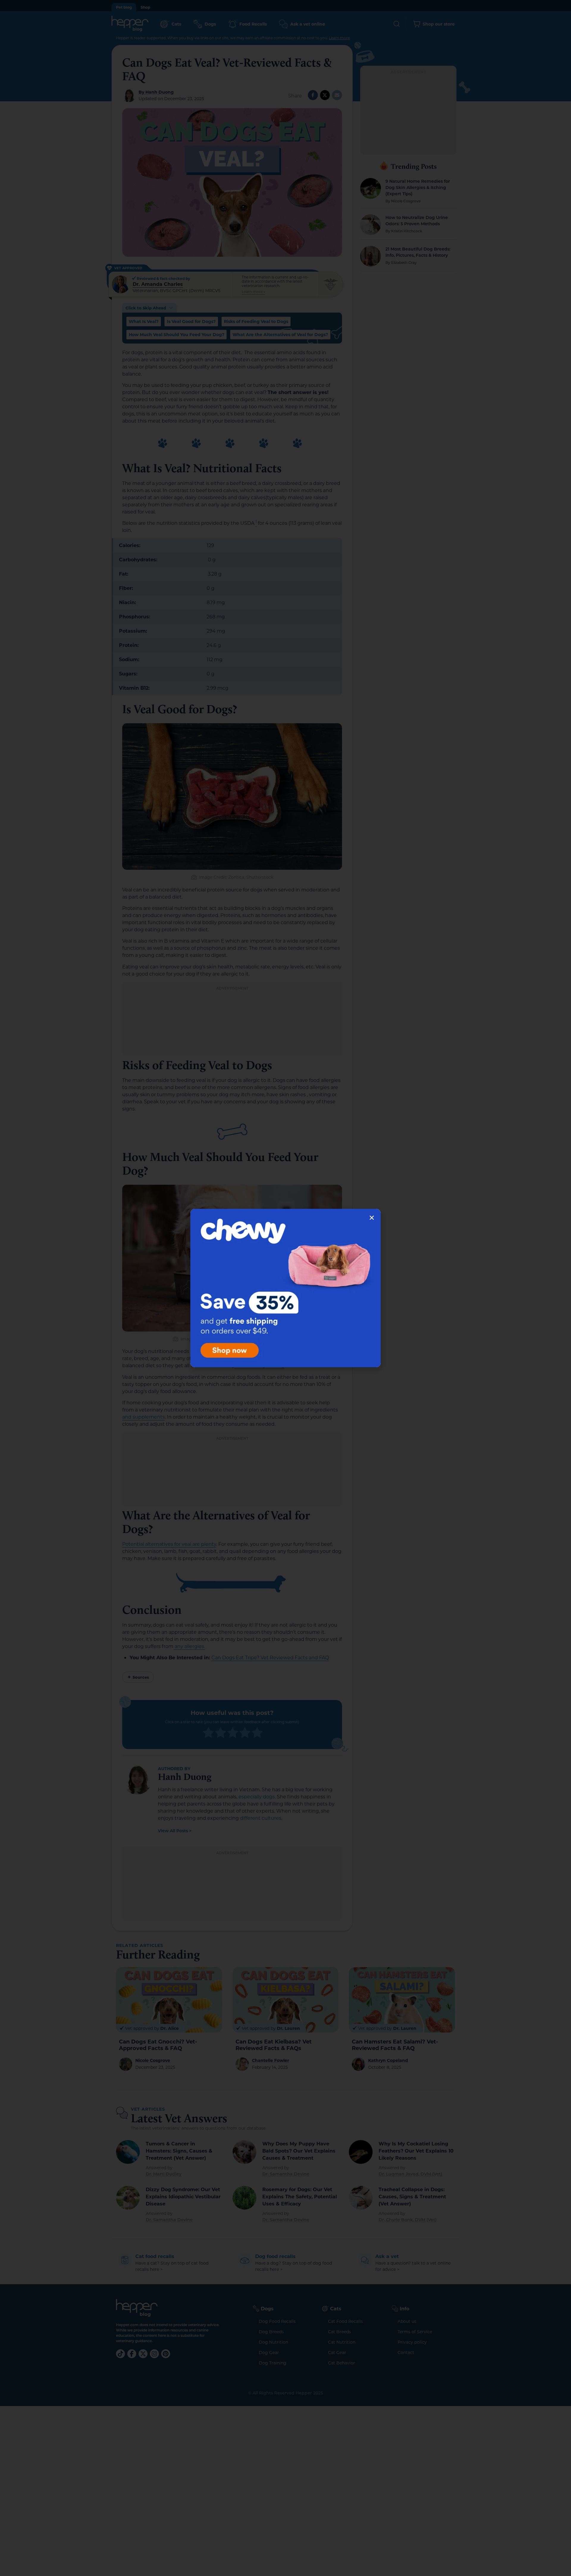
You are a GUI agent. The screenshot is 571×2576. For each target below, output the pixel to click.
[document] (285, 1288)
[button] (372, 1218)
